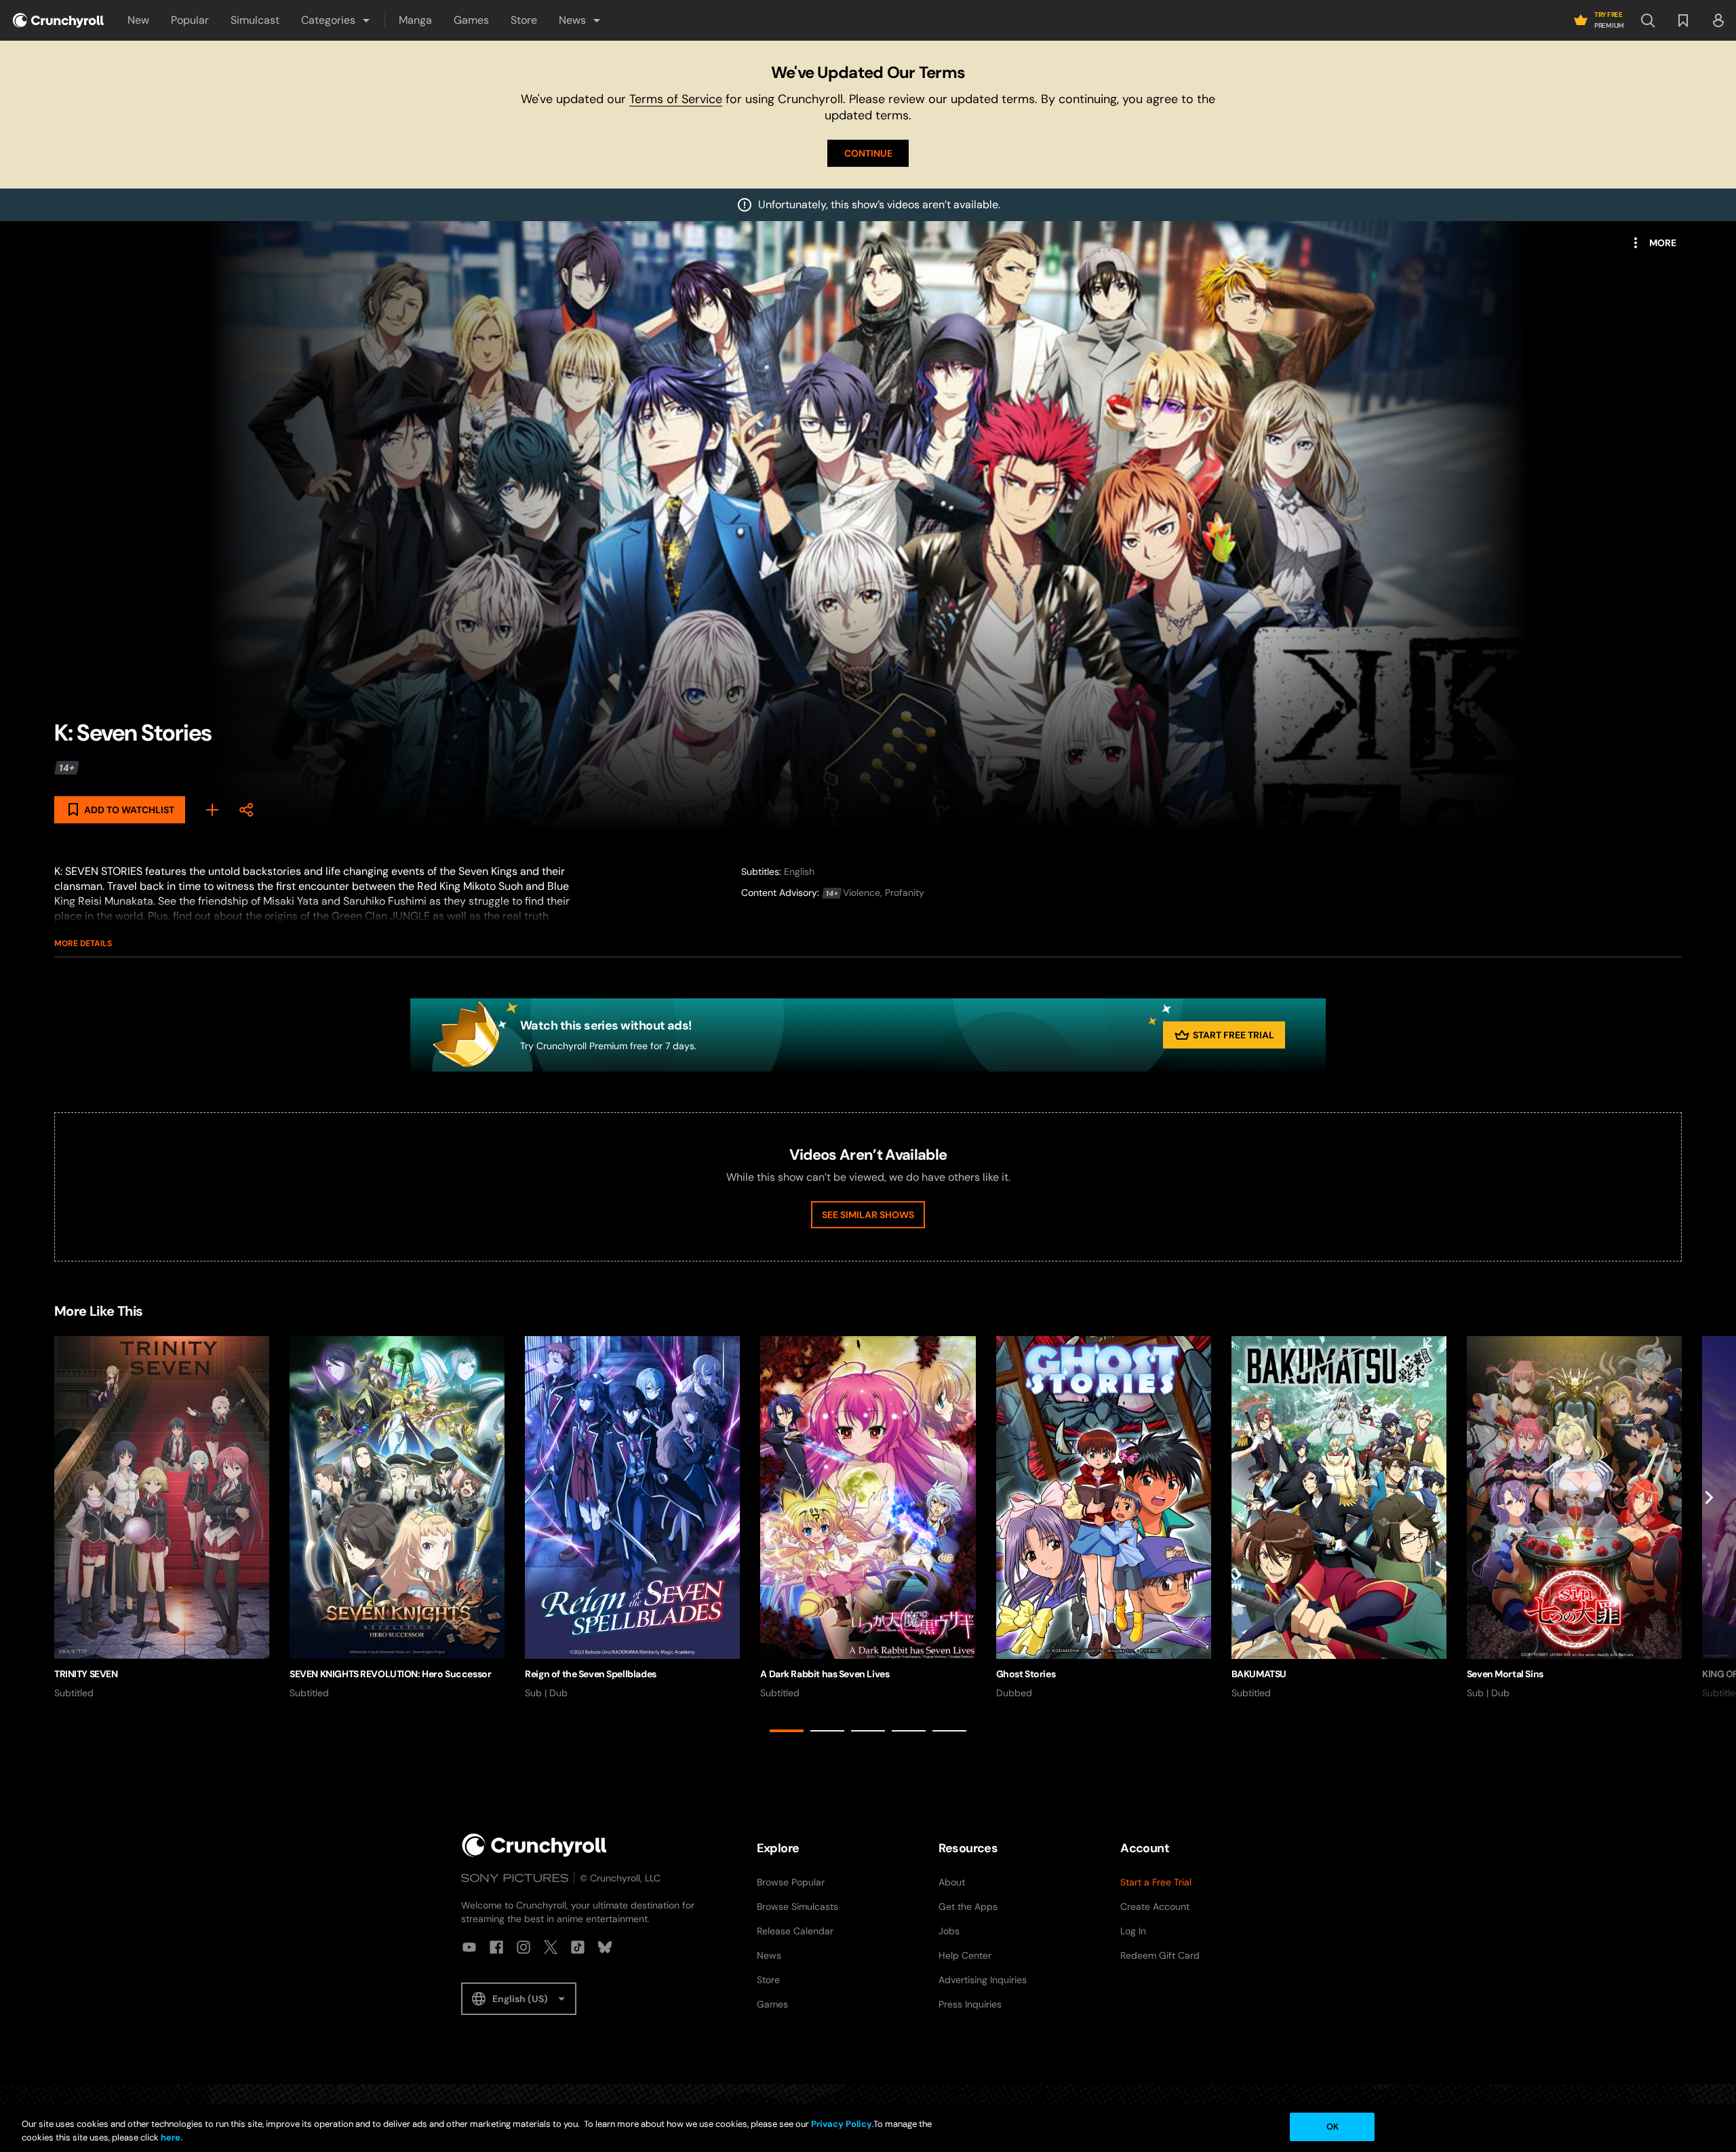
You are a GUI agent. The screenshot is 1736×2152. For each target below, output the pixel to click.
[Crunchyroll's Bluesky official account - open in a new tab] (605, 1947)
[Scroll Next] (1709, 1537)
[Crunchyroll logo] (58, 20)
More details (83, 943)
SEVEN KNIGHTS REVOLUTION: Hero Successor (390, 1674)
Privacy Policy (842, 2124)
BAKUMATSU (1259, 1674)
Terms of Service (676, 99)
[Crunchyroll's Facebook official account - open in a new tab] (496, 1947)
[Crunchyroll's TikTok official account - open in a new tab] (578, 1947)
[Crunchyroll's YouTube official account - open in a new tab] (469, 1947)
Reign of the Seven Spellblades (590, 1674)
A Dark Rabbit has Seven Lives (825, 1674)
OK (1333, 2127)
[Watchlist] (1683, 20)
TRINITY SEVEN (86, 1674)
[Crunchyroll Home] (534, 1845)
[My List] (212, 810)
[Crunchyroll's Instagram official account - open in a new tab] (524, 1947)
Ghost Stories (1026, 1674)
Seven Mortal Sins (1505, 1674)
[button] (336, 20)
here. (171, 2137)
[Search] (1648, 20)
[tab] (787, 1731)
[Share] (246, 810)
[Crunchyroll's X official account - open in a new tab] (551, 1947)
